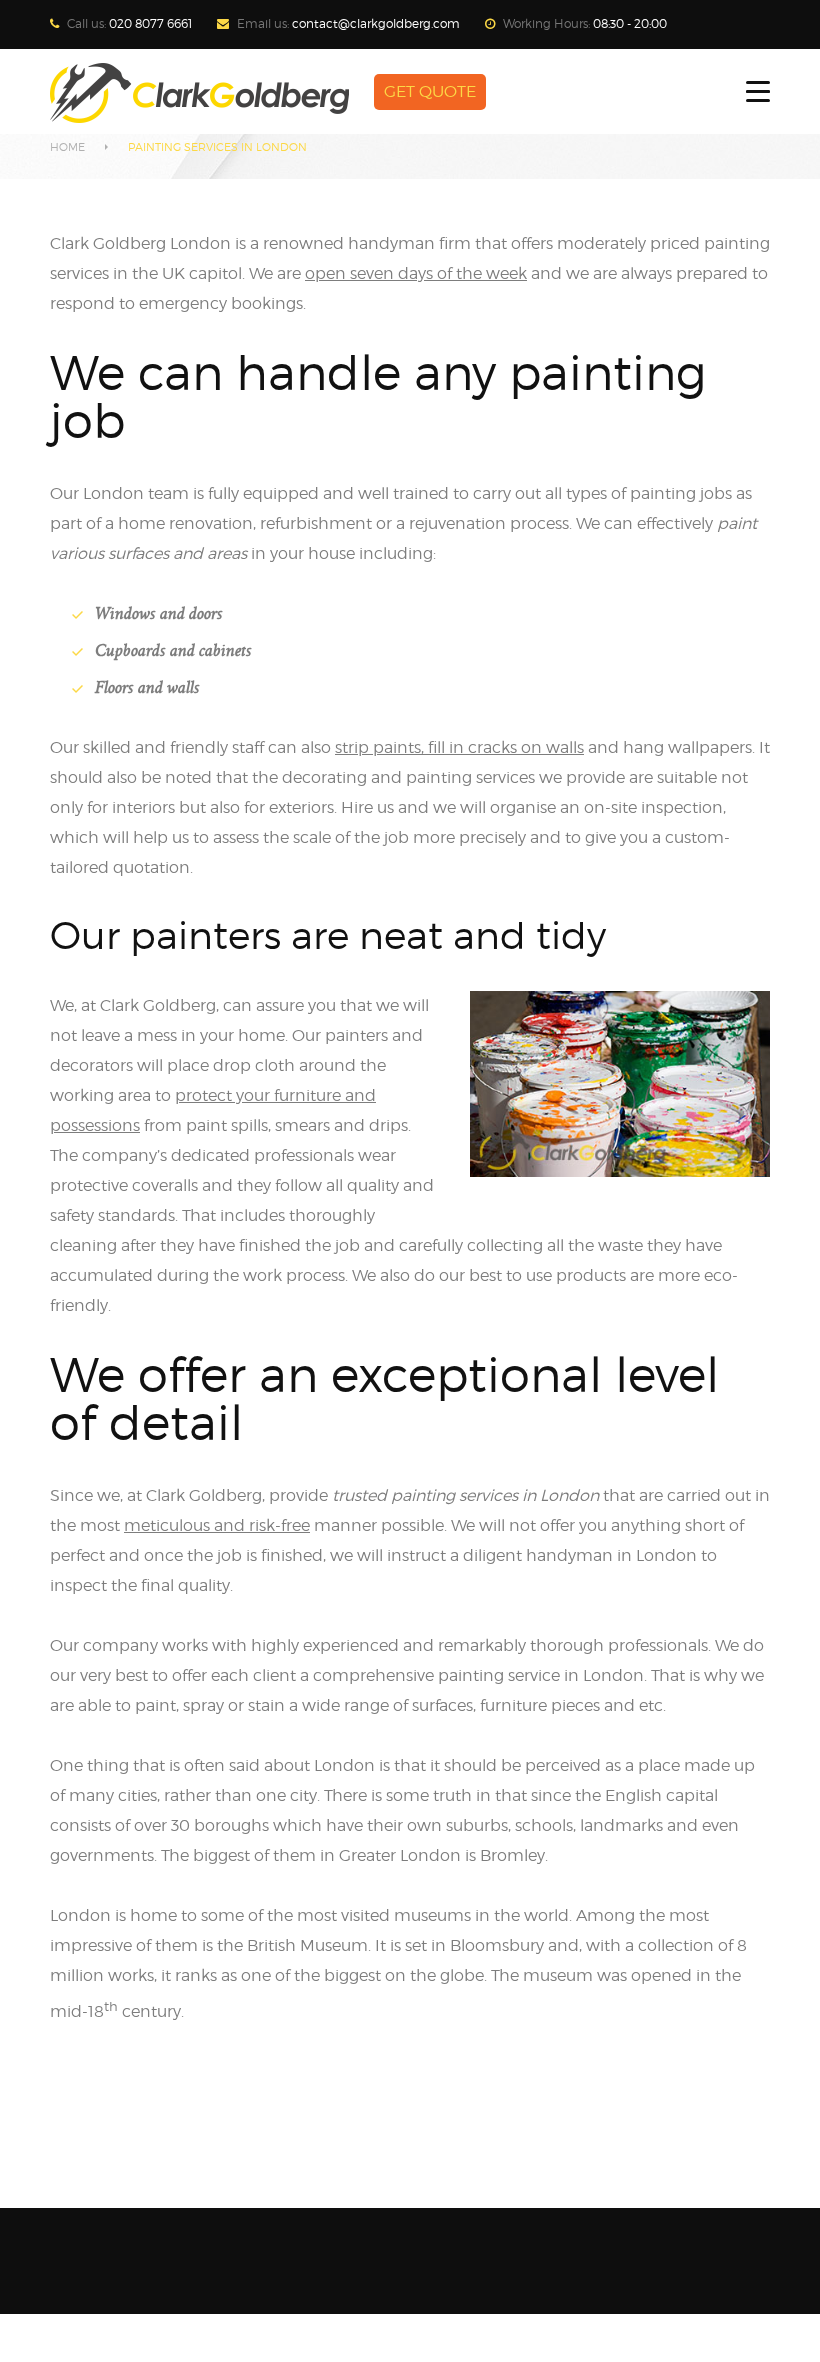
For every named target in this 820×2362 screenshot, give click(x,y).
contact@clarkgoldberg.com (376, 23)
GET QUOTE (430, 91)
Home (67, 147)
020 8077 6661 (150, 23)
